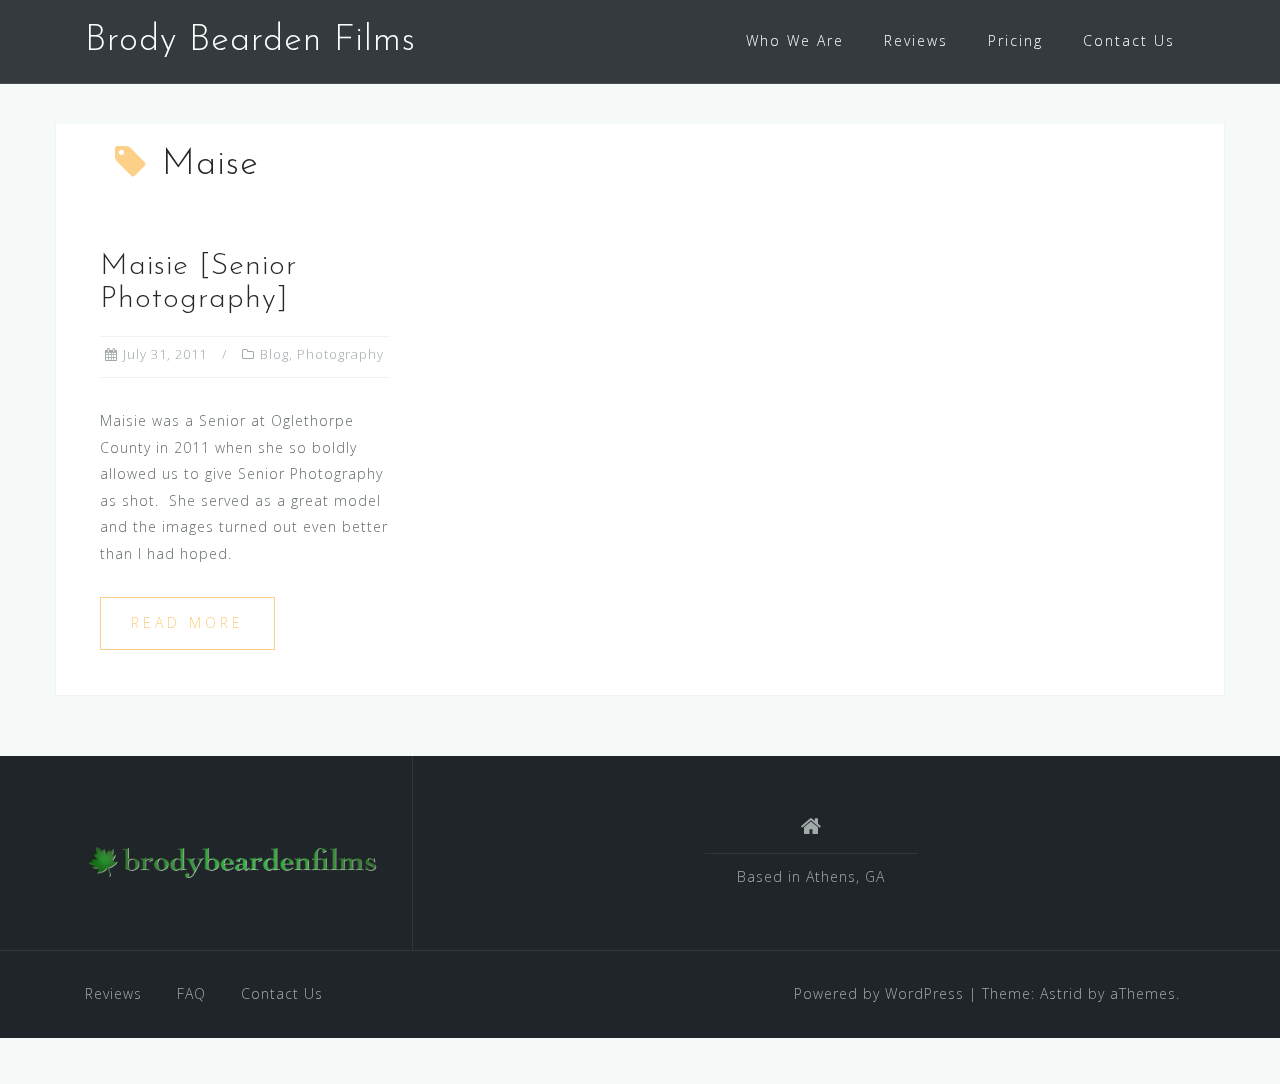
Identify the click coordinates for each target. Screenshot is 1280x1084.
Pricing (1015, 40)
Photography (340, 354)
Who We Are (795, 40)
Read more (187, 622)
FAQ (191, 993)
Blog (274, 354)
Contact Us (1129, 40)
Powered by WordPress (879, 993)
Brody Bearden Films (250, 41)
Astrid (1061, 993)
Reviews (916, 40)
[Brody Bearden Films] (233, 861)
